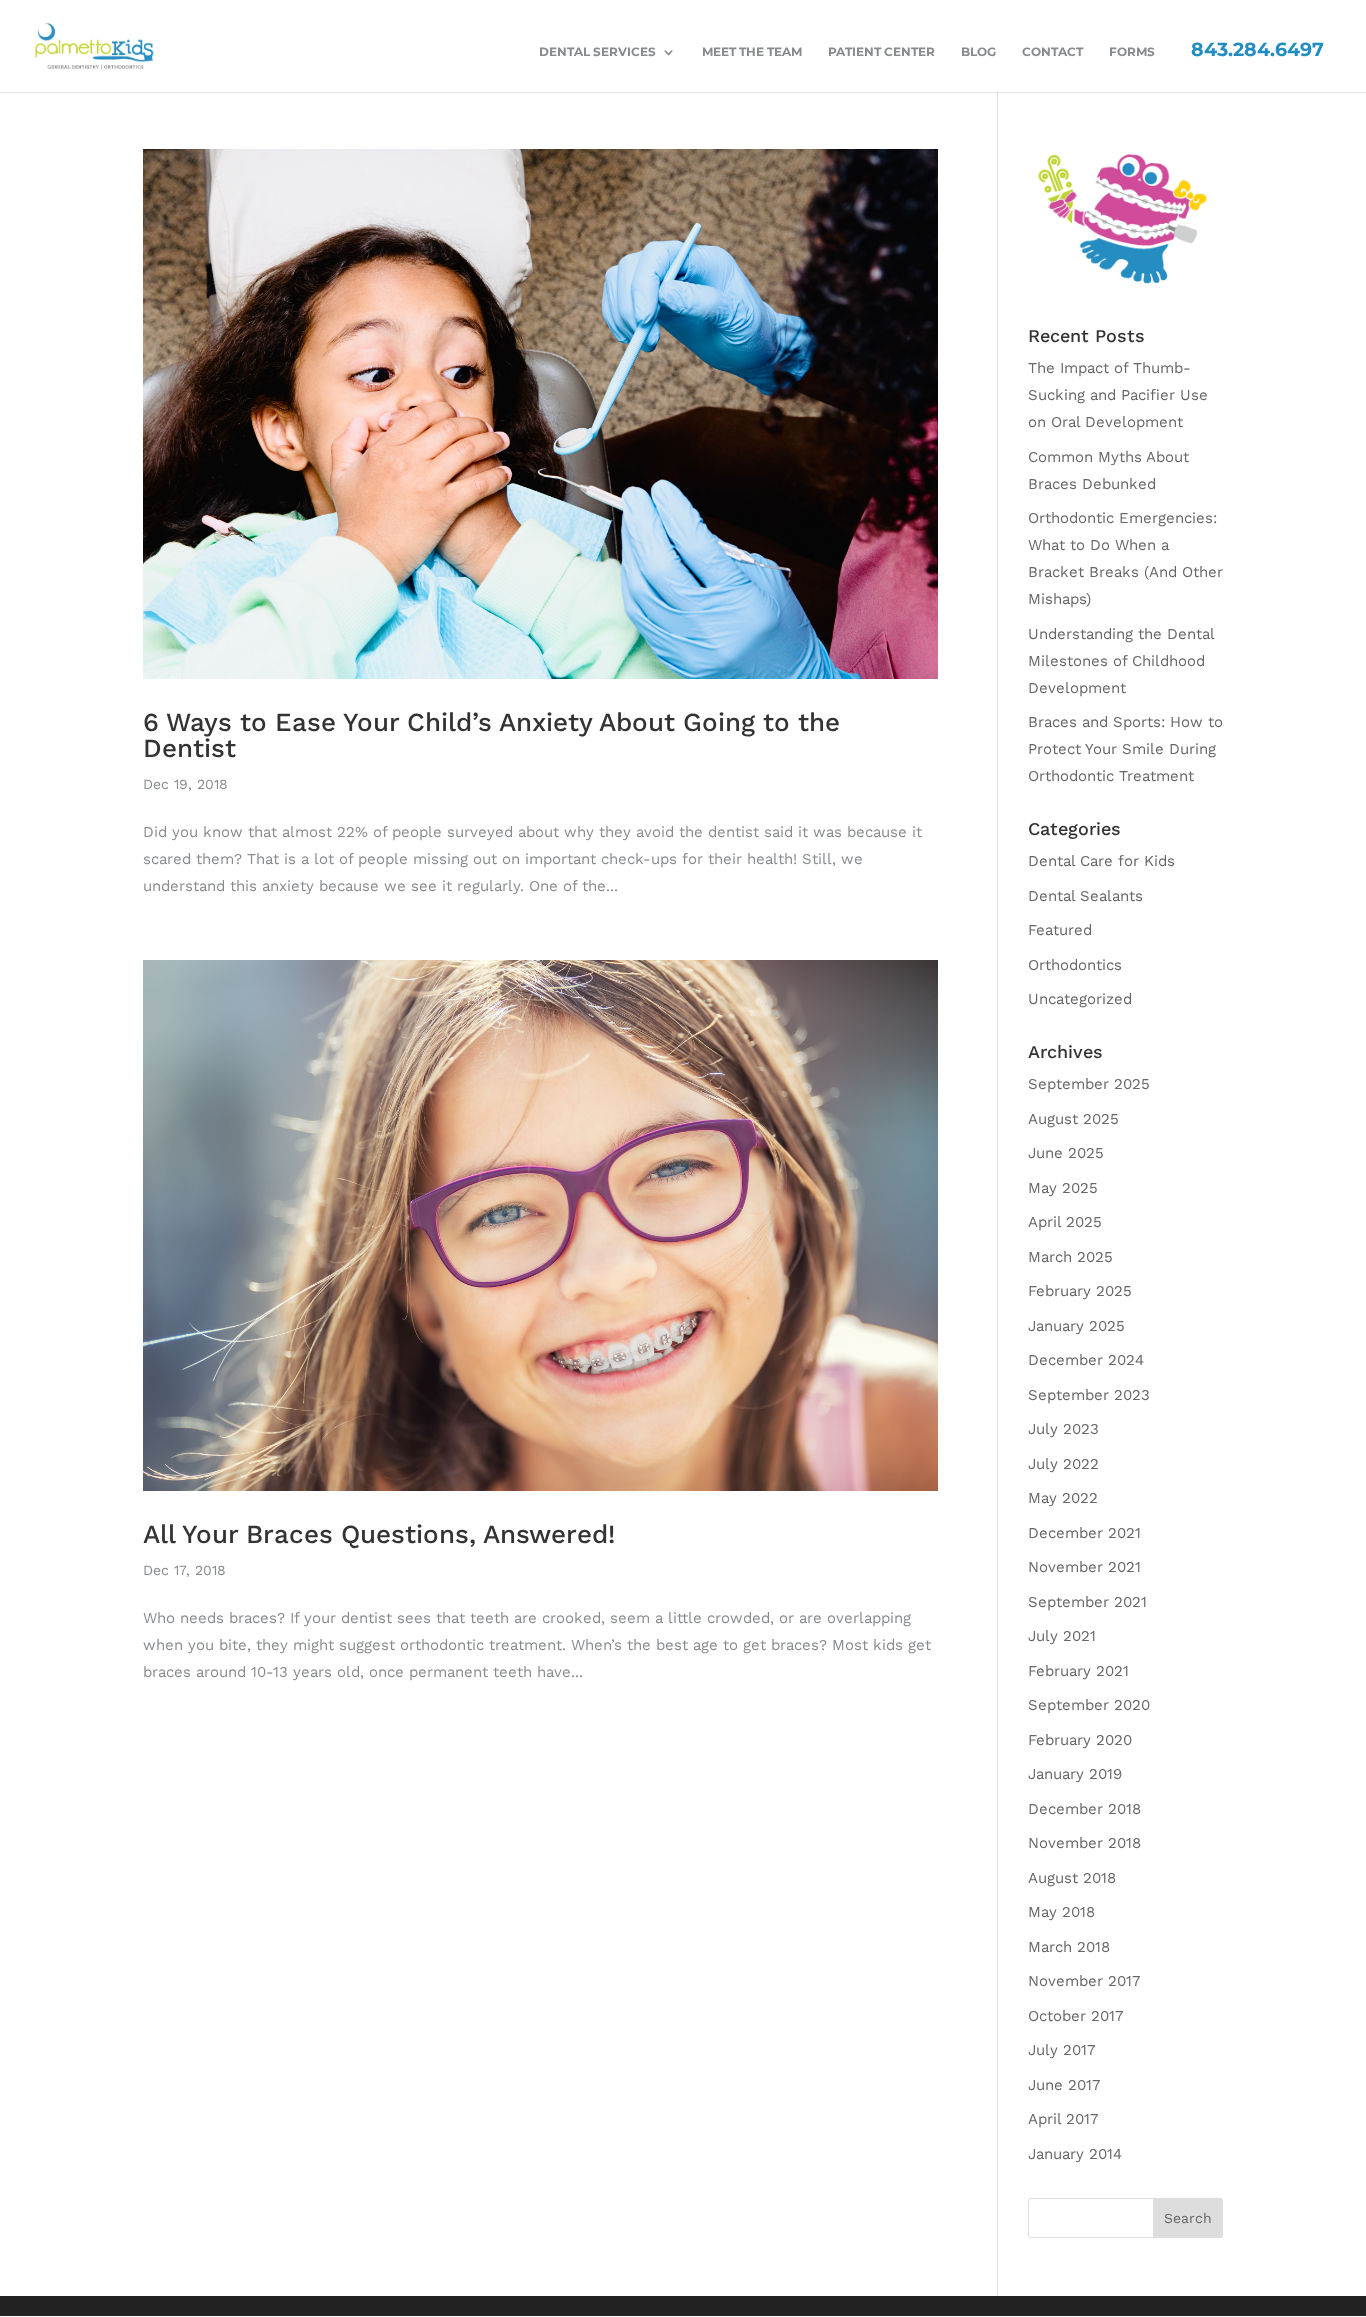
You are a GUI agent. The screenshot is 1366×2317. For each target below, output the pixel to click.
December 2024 (1086, 1360)
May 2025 (1063, 1188)
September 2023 (1089, 1395)
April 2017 (1063, 2119)
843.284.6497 (1257, 49)
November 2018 (1084, 1843)
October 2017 (1075, 2016)
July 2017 (1061, 2050)
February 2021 (1078, 1671)
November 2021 (1084, 1567)
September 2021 (1087, 1602)
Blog (978, 52)
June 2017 (1064, 2085)
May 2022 (1063, 1498)
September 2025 (1089, 1084)
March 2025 (1070, 1257)
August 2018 (1072, 1878)
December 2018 (1084, 1809)
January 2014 (1075, 2154)
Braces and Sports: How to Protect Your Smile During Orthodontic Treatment (1125, 749)
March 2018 (1069, 1947)
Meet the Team (752, 52)
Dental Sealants (1085, 896)
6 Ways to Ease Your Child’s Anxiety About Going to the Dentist (491, 735)
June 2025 (1066, 1153)
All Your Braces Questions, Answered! (379, 1534)
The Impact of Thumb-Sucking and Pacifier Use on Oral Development (1118, 395)
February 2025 (1080, 1291)
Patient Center (881, 52)
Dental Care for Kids (1101, 861)
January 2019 (1075, 1774)
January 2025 (1076, 1326)
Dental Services (597, 52)
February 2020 (1080, 1740)
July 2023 (1063, 1429)
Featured (1060, 930)
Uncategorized (1080, 999)
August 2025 (1073, 1119)
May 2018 (1061, 1912)
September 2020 (1089, 1705)
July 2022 (1063, 1464)
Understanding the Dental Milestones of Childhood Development (1121, 661)
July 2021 (1062, 1636)
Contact (1052, 52)
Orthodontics (1075, 965)
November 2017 (1084, 1981)
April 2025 (1065, 1222)
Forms (1132, 52)
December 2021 (1084, 1533)
